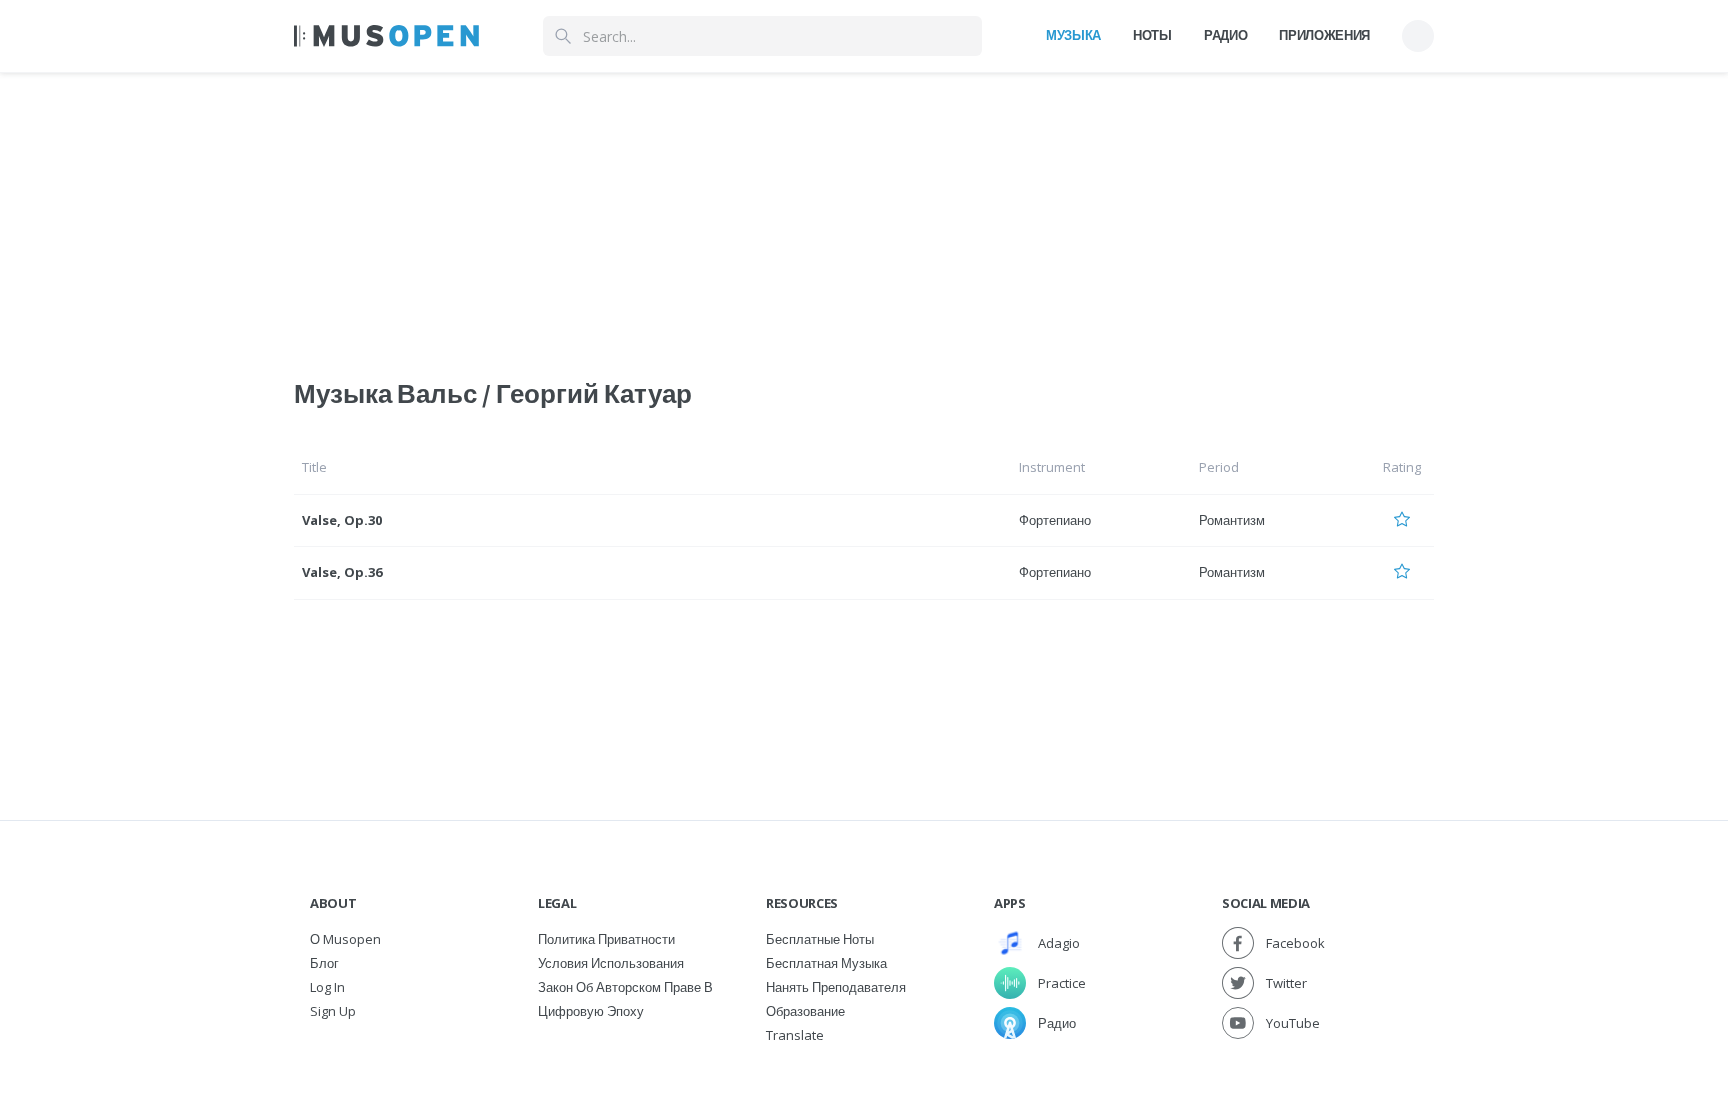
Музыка (1073, 35)
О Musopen (345, 939)
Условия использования (611, 963)
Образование (805, 1011)
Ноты (1152, 35)
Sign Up (333, 1011)
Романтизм (1232, 520)
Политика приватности (606, 939)
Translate (795, 1035)
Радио (1225, 35)
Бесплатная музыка (826, 963)
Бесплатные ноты (820, 939)
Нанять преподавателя (836, 987)
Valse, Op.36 (342, 572)
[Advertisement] (864, 213)
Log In (327, 987)
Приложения (1324, 35)
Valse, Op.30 (342, 520)
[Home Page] (386, 36)
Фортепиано (1055, 520)
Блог (324, 963)
